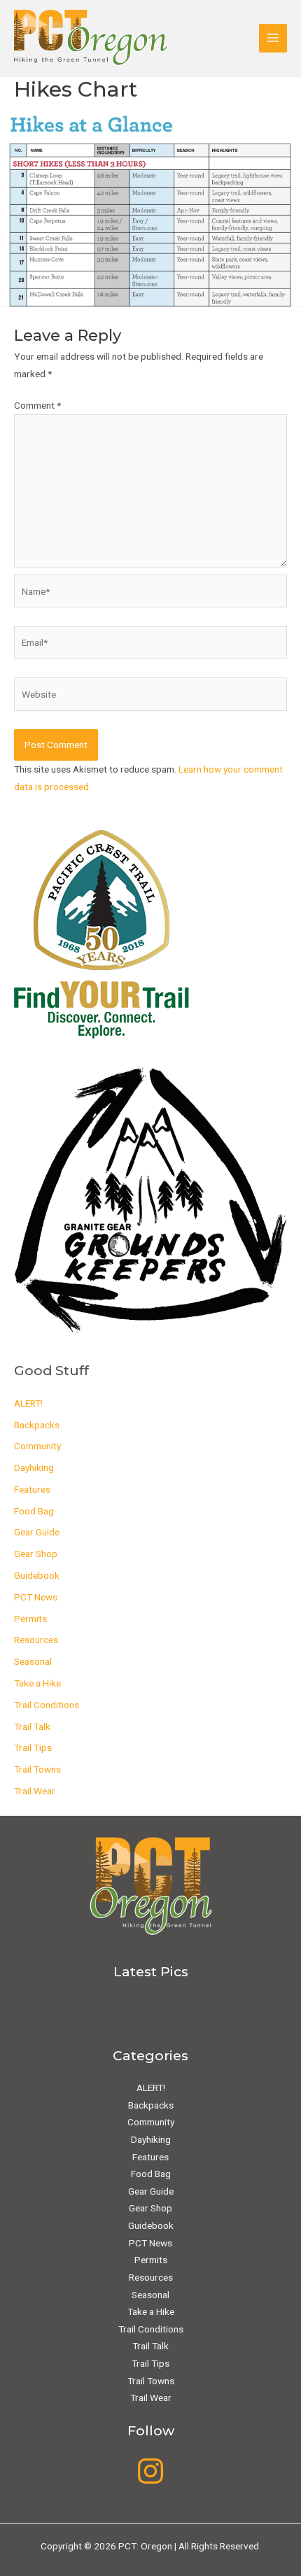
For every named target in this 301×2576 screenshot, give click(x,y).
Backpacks (37, 1425)
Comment (37, 405)
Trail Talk (32, 1726)
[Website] (150, 697)
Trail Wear (35, 1791)
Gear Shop (36, 1554)
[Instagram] (150, 2471)
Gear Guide (37, 1532)
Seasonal (33, 1661)
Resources (36, 1640)
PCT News (36, 1597)
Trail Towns (37, 1769)
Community (37, 1446)
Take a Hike (37, 1683)
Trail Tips (33, 1747)
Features (32, 1489)
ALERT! (28, 1403)
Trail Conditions (47, 1705)
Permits (30, 1619)
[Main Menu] (273, 38)
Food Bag (34, 1511)
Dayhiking (34, 1468)
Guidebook (37, 1575)
